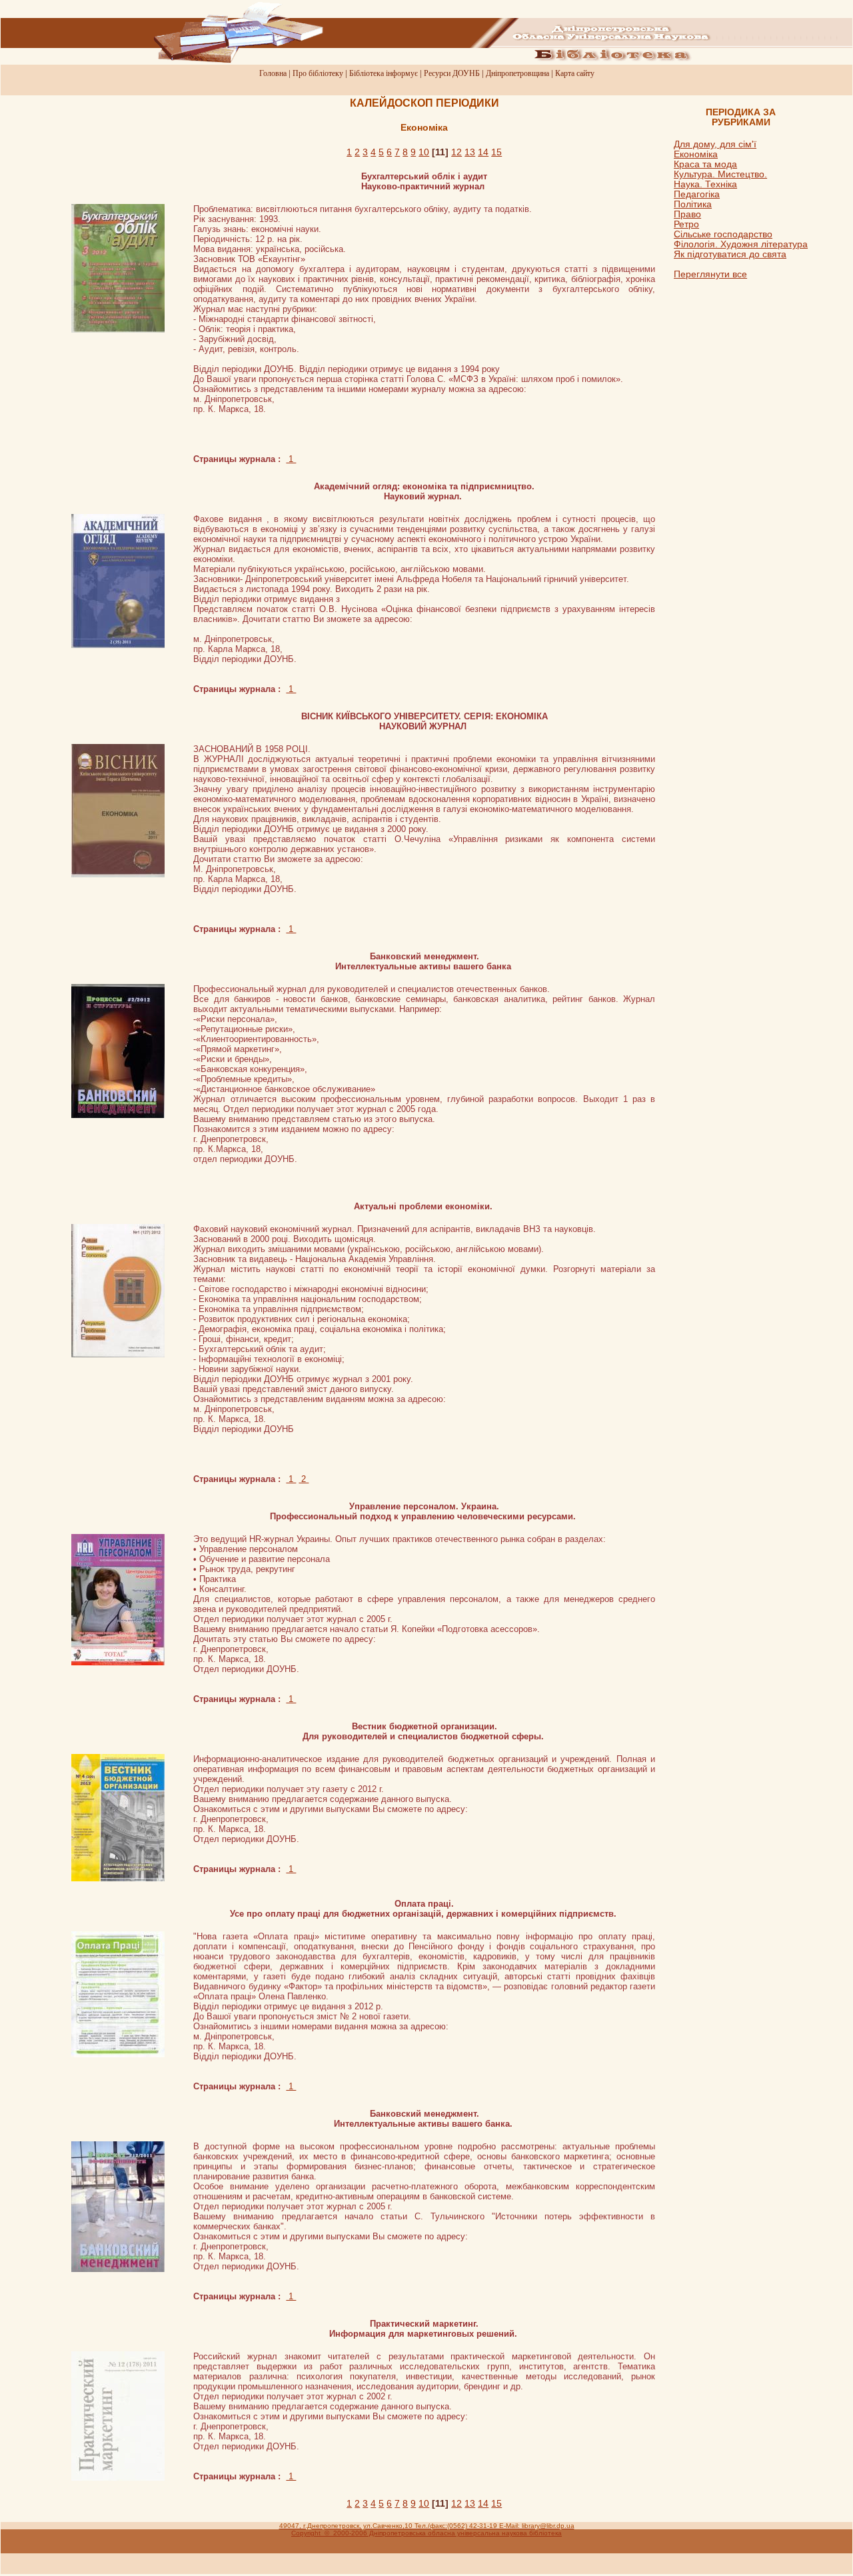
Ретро (686, 224)
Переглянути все (710, 274)
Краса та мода (705, 164)
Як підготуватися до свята (730, 254)
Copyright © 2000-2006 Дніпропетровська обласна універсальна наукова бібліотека (426, 2533)
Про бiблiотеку (318, 73)
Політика (693, 204)
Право (687, 214)
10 (424, 152)
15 (496, 152)
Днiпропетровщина (517, 73)
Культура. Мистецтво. (720, 174)
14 (483, 152)
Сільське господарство (723, 234)
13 (470, 152)
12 (456, 152)
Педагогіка (697, 194)
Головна (273, 73)
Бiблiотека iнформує (384, 73)
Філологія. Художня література (741, 244)
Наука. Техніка (705, 184)
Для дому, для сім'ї (715, 144)
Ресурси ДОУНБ (452, 73)
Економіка (696, 154)
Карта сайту (575, 73)
